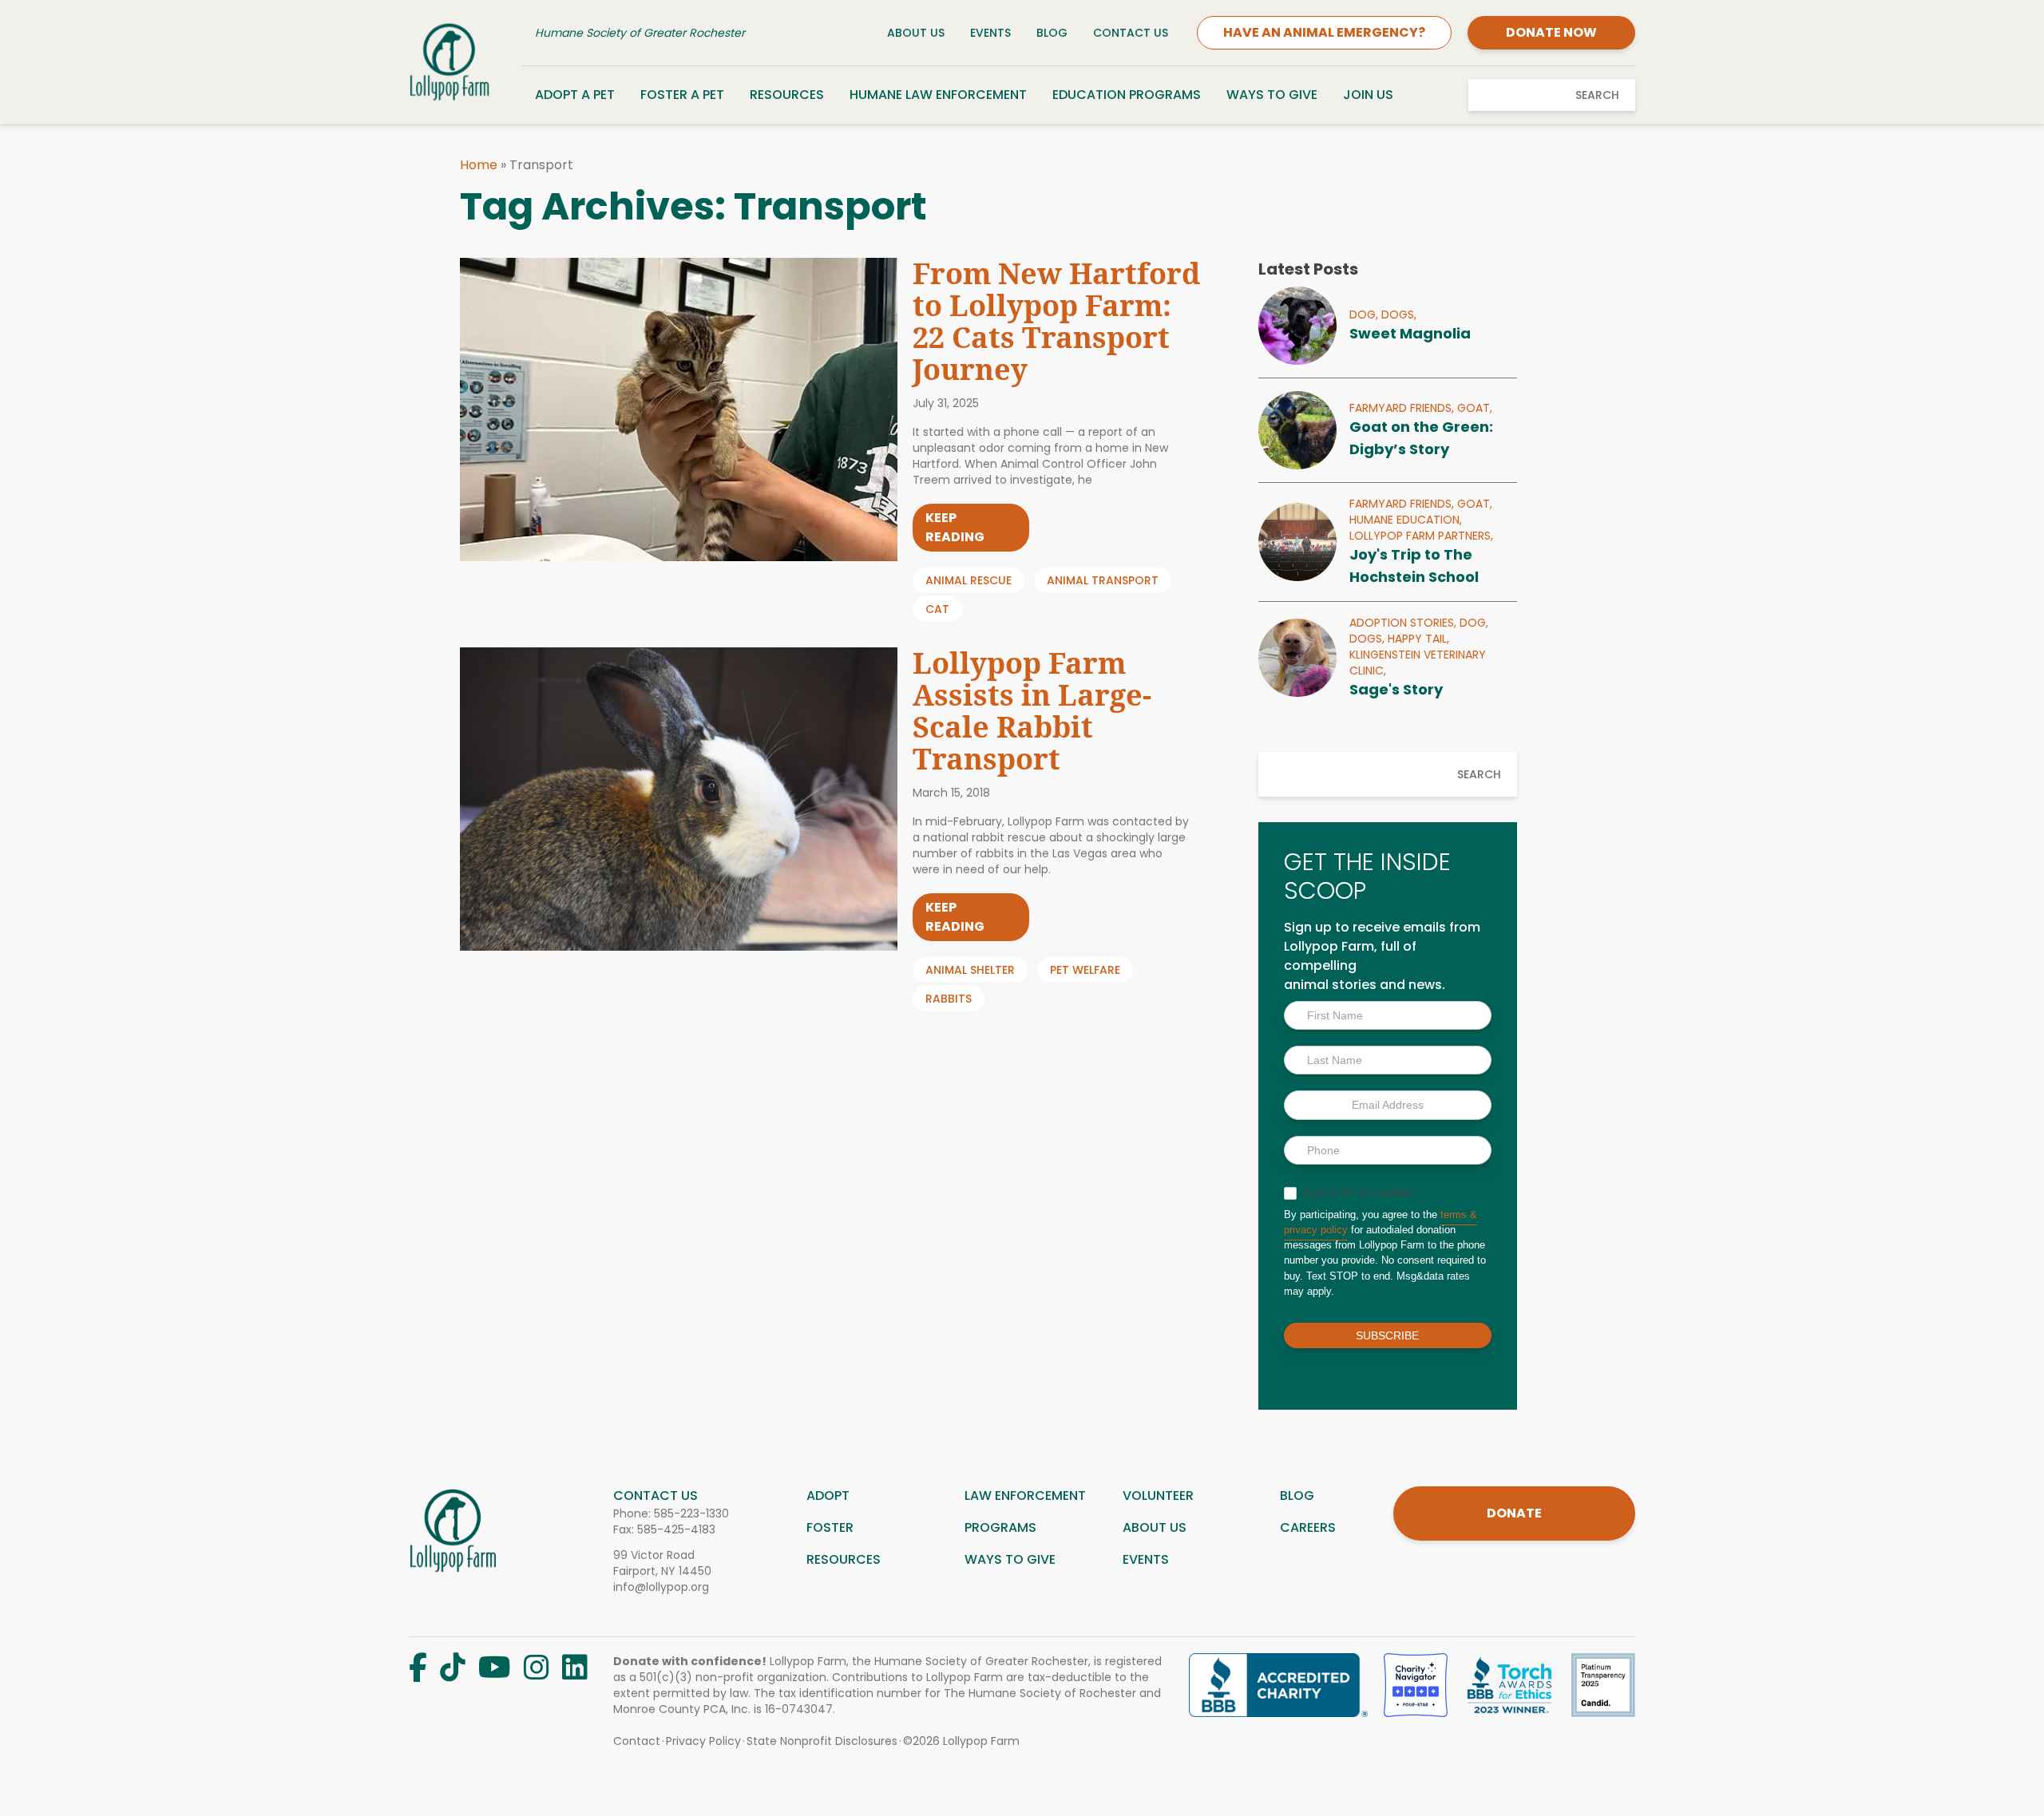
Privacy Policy (703, 1741)
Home (479, 165)
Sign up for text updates (1357, 1192)
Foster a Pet (682, 95)
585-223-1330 (691, 1513)
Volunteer (1158, 1496)
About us (1155, 1527)
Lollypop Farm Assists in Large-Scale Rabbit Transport (1032, 711)
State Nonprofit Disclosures (822, 1741)
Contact (637, 1741)
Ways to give (1010, 1559)
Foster (830, 1527)
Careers (1308, 1527)
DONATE (1514, 1513)
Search (1597, 95)
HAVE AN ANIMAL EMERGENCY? (1324, 32)
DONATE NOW (1551, 32)
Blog (1052, 33)
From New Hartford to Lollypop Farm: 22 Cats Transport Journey (1056, 321)
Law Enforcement (1025, 1496)
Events (990, 33)
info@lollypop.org (661, 1587)
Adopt (828, 1496)
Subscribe (1387, 1335)
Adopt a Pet (575, 95)
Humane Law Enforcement (938, 95)
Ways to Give (1272, 95)
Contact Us (1131, 33)
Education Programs (1127, 95)
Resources (787, 95)
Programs (1000, 1527)
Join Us (1368, 95)
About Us (916, 33)
